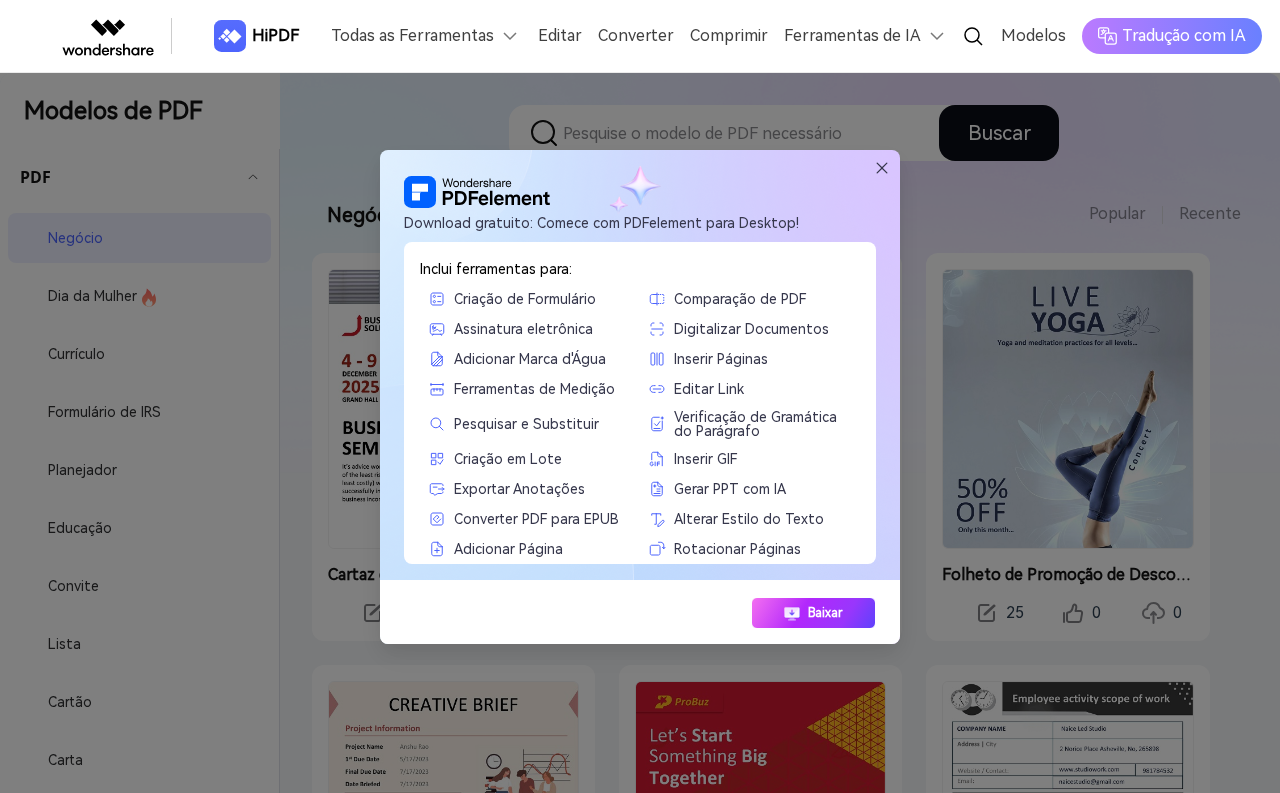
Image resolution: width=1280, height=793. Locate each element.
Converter (636, 35)
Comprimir (729, 35)
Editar (560, 35)
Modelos (1033, 35)
